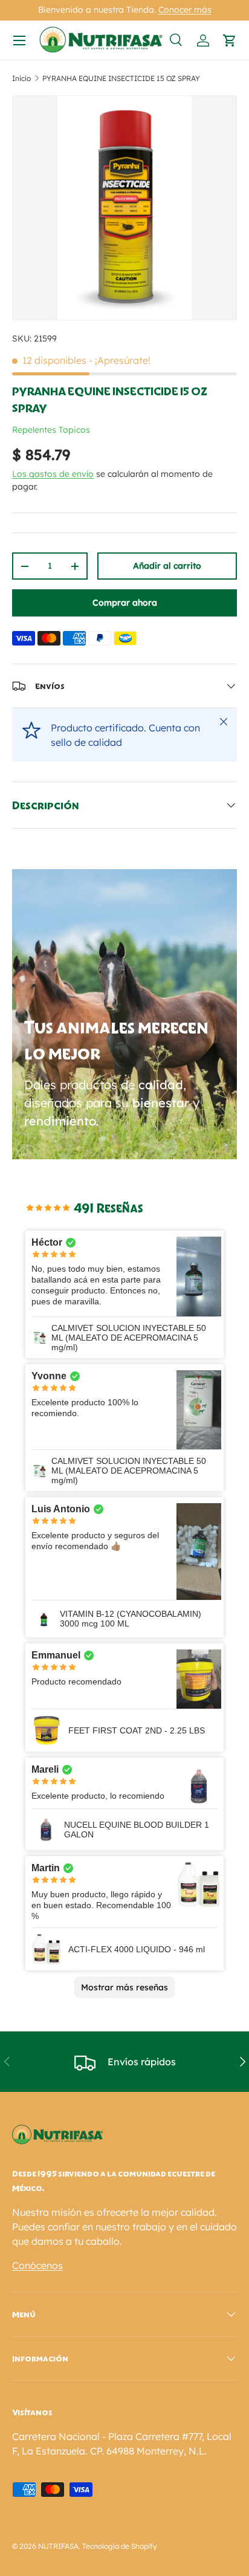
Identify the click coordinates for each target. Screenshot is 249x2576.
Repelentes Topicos (51, 430)
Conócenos (37, 2265)
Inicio (21, 78)
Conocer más (185, 10)
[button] (230, 40)
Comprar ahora (125, 603)
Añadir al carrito (167, 566)
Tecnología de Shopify (120, 2546)
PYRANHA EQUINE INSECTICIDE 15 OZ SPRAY (121, 78)
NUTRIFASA (58, 2546)
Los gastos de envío (53, 474)
